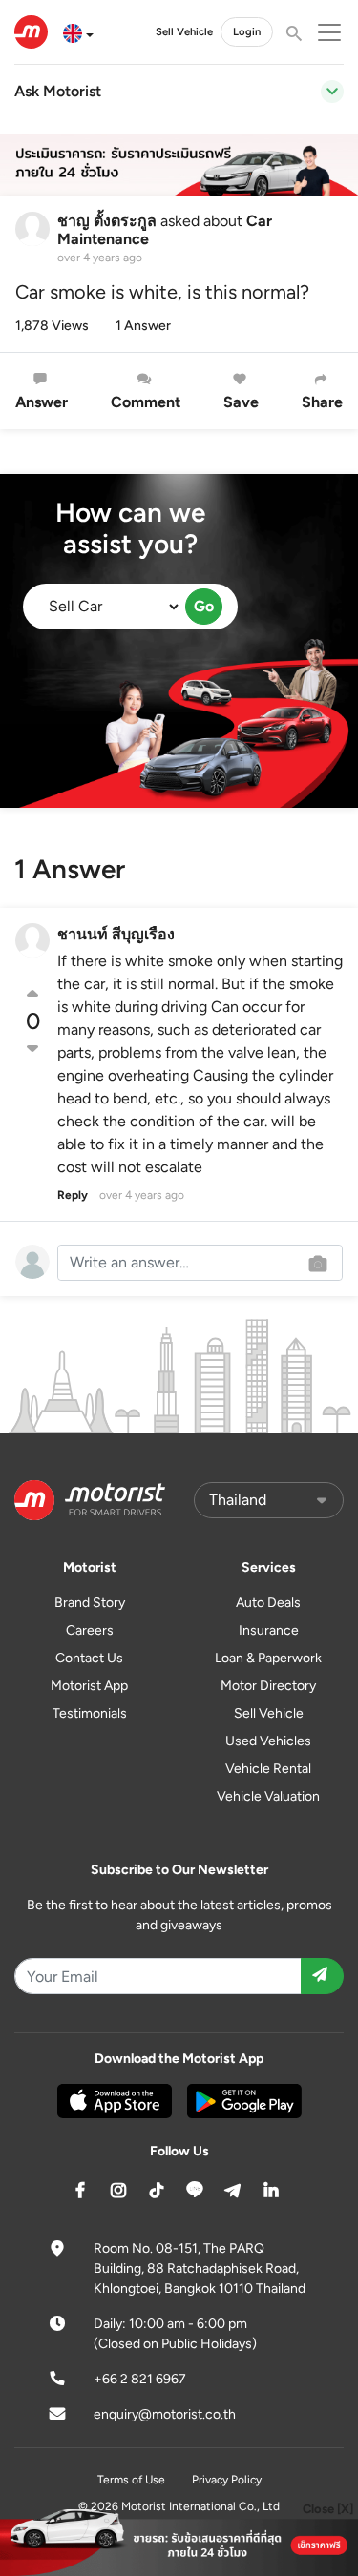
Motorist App (89, 1686)
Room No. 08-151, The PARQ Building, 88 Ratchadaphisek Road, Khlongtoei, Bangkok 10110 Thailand (200, 2268)
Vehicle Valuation (268, 1796)
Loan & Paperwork (268, 1658)
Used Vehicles (268, 1741)
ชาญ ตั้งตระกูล (107, 221)
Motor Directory (268, 1686)
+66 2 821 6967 (140, 2379)
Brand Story (90, 1603)
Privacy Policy (227, 2480)
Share (322, 402)
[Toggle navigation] (332, 92)
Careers (90, 1630)
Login (247, 31)
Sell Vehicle (184, 31)
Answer (42, 402)
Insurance (269, 1630)
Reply (73, 1195)
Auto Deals (268, 1603)
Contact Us (89, 1658)
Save (241, 402)
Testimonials (90, 1713)
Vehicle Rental (268, 1769)
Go (204, 606)
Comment (146, 402)
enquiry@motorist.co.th (165, 2414)
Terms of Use (131, 2480)
